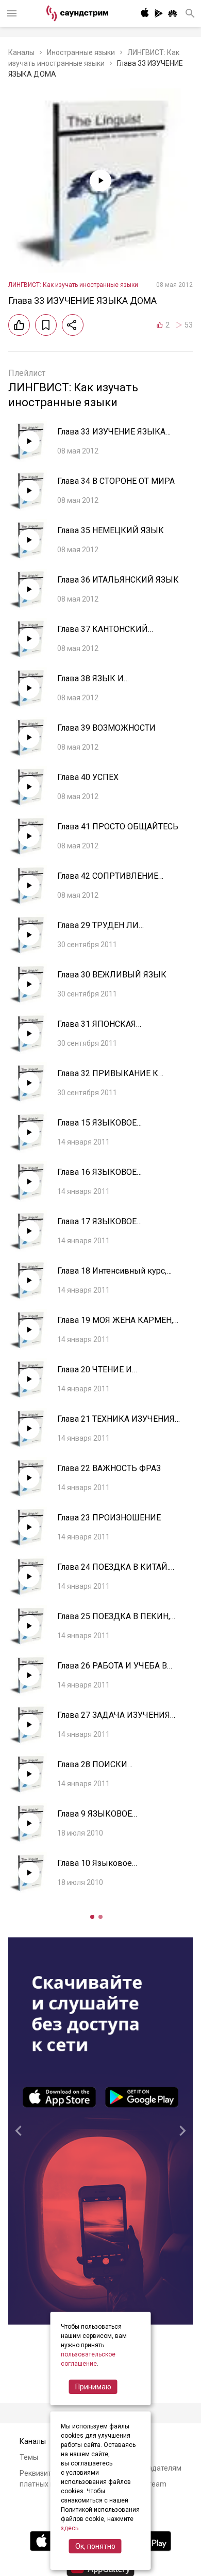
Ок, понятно (95, 2546)
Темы (29, 2457)
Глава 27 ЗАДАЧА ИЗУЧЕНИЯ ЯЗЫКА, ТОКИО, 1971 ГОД (114, 1720)
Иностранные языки (81, 52)
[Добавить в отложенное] (46, 325)
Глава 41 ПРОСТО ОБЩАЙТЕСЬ (118, 827)
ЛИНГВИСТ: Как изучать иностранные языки (73, 285)
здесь (70, 2528)
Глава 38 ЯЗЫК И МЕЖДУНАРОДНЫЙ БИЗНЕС (114, 684)
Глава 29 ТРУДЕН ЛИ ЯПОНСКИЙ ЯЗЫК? (98, 930)
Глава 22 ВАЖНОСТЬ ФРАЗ (109, 1468)
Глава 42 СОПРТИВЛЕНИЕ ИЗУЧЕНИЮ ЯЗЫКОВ (108, 881)
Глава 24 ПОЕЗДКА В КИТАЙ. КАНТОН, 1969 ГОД (113, 1572)
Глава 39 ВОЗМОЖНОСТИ (106, 728)
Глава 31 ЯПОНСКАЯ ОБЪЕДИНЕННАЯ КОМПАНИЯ (115, 1029)
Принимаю (93, 2387)
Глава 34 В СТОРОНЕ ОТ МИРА (116, 481)
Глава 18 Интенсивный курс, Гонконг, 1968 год (112, 1276)
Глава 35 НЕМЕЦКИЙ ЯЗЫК (111, 530)
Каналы (21, 52)
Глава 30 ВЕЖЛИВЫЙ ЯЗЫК (112, 975)
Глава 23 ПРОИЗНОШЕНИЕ (109, 1518)
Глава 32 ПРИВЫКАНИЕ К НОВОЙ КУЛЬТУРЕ (108, 1078)
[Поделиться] (73, 325)
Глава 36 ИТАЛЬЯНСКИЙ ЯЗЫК (118, 580)
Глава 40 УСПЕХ (88, 777)
